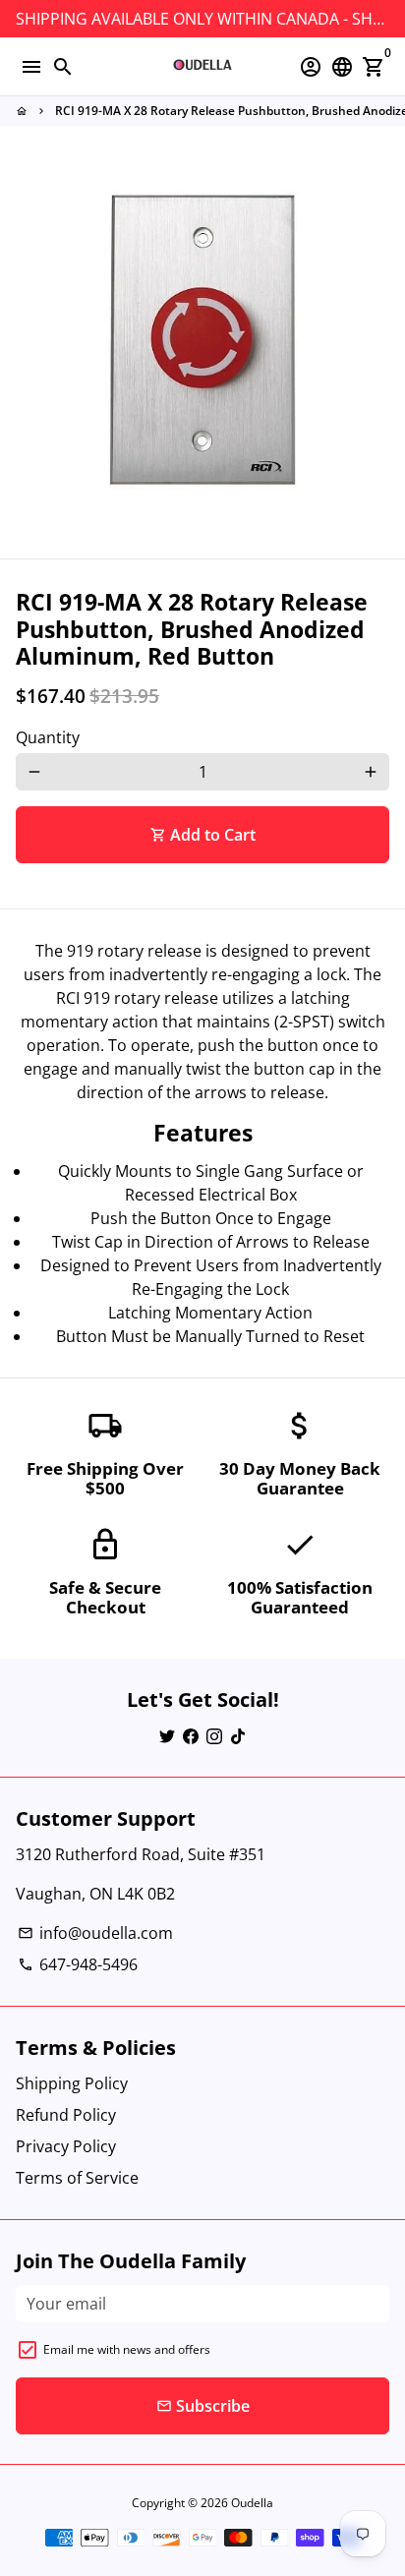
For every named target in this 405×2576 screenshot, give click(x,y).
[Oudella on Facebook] (191, 1735)
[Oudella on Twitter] (167, 1735)
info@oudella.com (95, 1933)
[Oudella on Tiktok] (238, 1735)
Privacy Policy (66, 2146)
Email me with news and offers (127, 2349)
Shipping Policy (72, 2083)
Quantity (48, 737)
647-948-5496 (78, 1964)
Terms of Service (77, 2178)
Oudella (252, 2503)
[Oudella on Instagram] (214, 1735)
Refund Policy (66, 2115)
